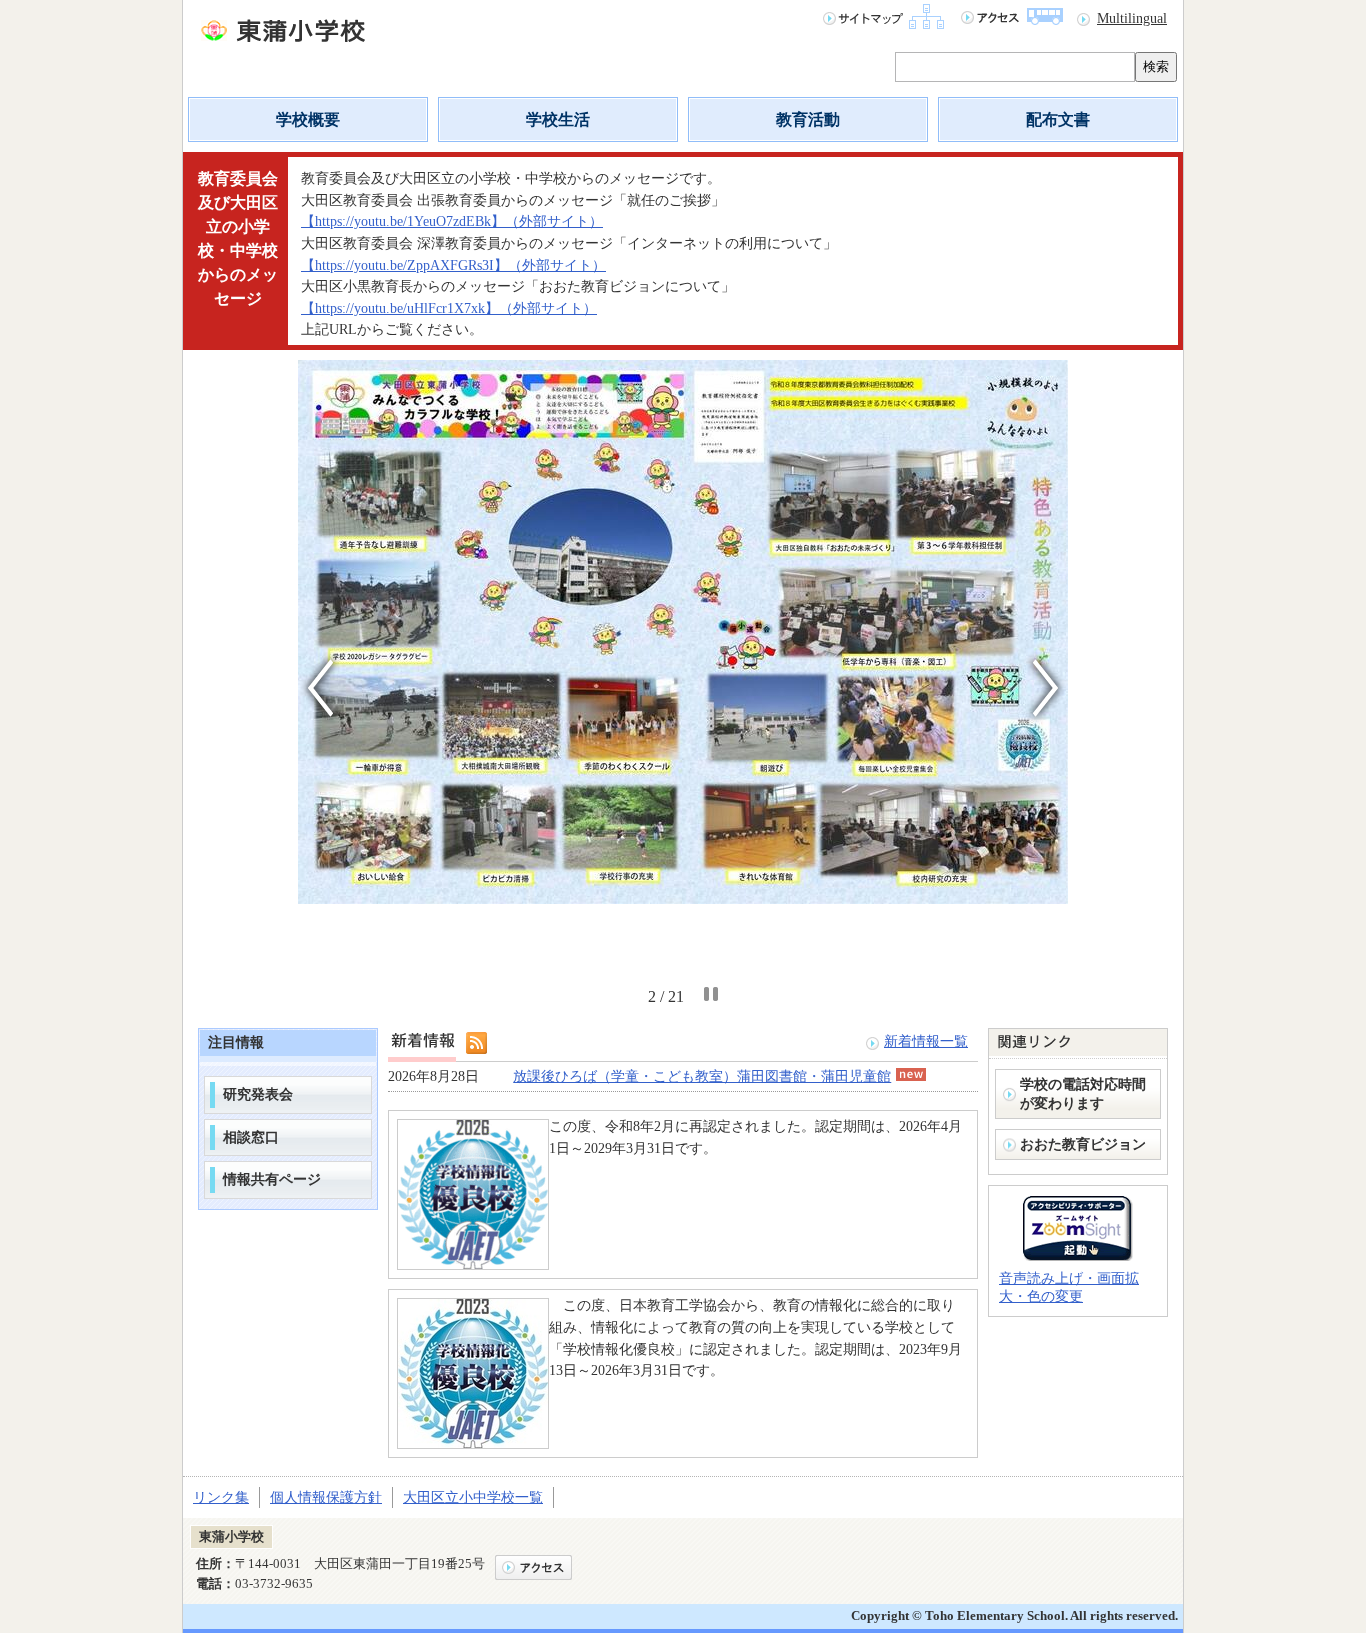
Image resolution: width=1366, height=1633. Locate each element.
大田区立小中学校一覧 (473, 1497)
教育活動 (808, 119)
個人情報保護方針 (326, 1497)
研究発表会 (258, 1094)
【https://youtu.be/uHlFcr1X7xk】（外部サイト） (449, 308)
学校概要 (308, 119)
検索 (1156, 66)
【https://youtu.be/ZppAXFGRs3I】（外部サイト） (453, 265)
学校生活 (558, 119)
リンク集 (221, 1497)
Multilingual (1132, 18)
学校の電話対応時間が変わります (1083, 1093)
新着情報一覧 (926, 1041)
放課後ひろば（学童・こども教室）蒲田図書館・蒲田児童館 (702, 1076)
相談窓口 (251, 1137)
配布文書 (1058, 119)
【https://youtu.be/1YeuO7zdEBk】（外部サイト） (452, 221)
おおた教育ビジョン (1083, 1144)
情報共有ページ (272, 1179)
